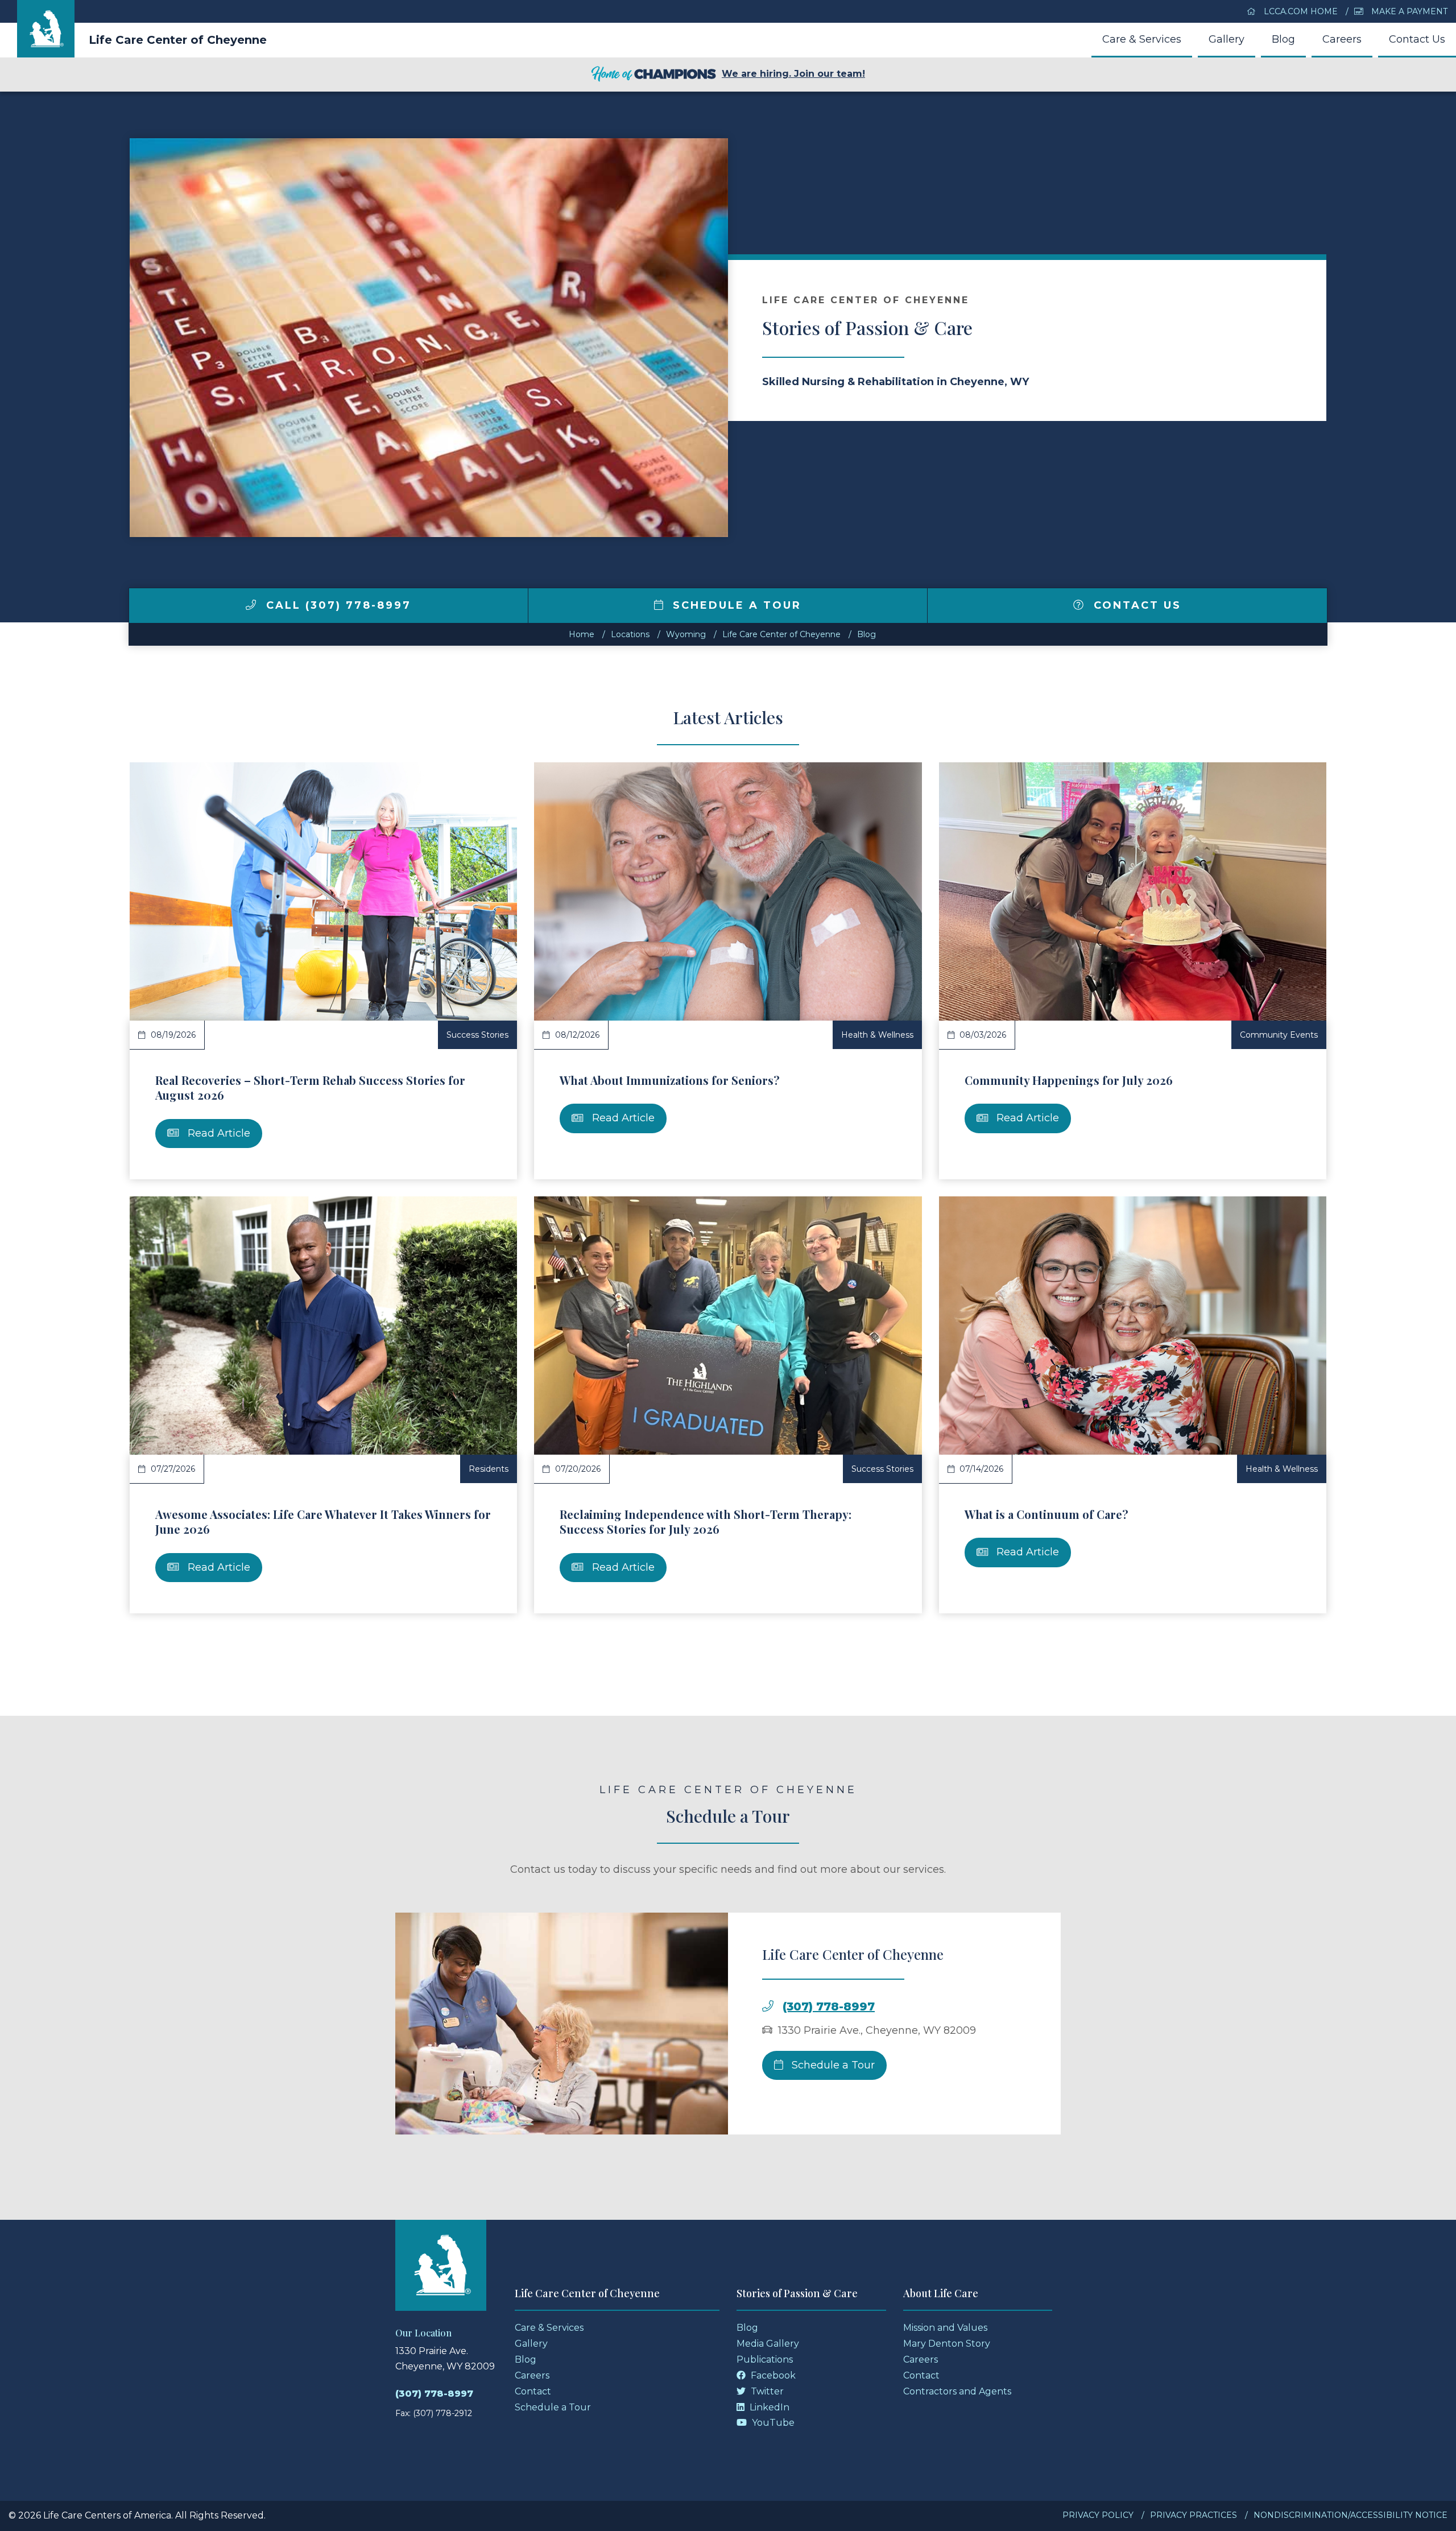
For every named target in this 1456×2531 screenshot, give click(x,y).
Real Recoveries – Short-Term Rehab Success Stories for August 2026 (310, 1087)
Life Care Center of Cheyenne (178, 40)
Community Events (1279, 1035)
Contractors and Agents (957, 2391)
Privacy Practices (1194, 2515)
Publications (765, 2359)
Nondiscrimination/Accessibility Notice (1350, 2515)
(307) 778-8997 (829, 2006)
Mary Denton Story (947, 2344)
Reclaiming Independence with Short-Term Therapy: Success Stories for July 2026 (706, 1522)
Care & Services (1142, 39)
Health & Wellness (877, 1035)
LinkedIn (768, 2407)
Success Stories (477, 1035)
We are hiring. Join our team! (793, 74)
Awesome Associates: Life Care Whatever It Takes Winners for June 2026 (323, 1522)
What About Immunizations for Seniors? (670, 1080)
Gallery (1227, 39)
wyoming (686, 634)
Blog (1283, 39)
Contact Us (1417, 39)
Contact (533, 2391)
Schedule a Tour (735, 605)
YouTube (772, 2423)
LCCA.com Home (1300, 11)
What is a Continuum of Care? (1046, 1514)
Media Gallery (768, 2344)
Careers (1342, 39)
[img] (251, 605)
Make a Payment (1408, 11)
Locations (630, 634)
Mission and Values (945, 2328)
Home (582, 634)
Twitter (766, 2391)
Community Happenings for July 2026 (1069, 1080)
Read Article (218, 1133)
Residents (489, 1469)
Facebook (772, 2375)
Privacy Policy (1098, 2515)
